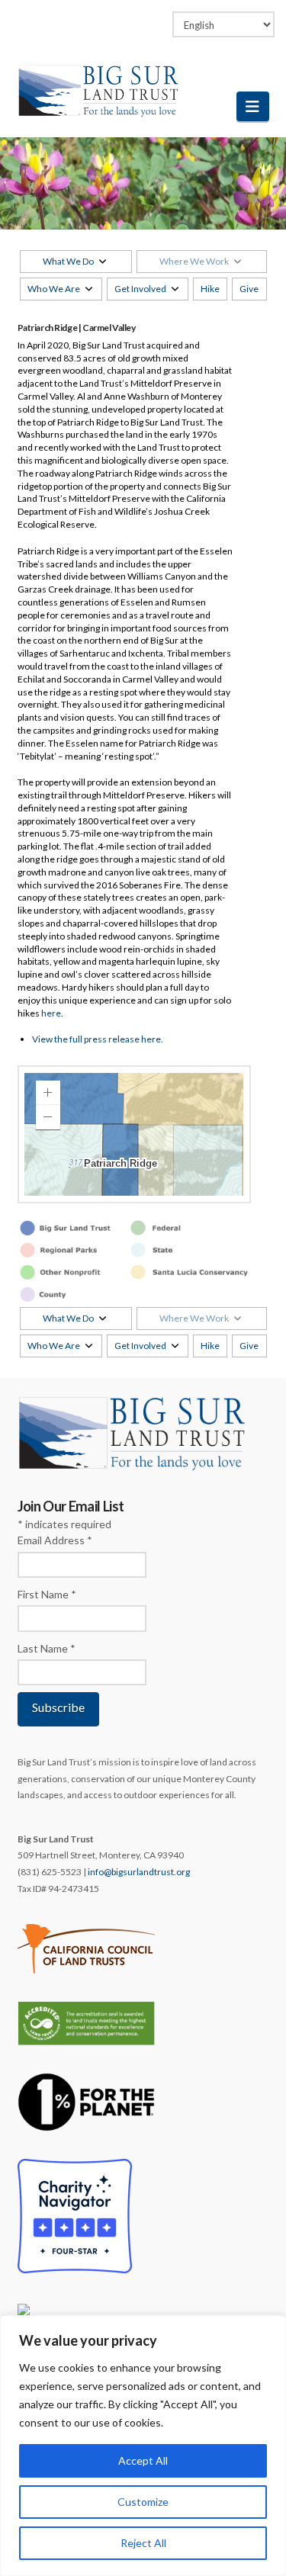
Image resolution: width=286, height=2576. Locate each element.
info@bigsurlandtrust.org (139, 1872)
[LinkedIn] (128, 17)
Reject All (143, 2543)
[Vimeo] (158, 17)
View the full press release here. (98, 1039)
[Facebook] (99, 17)
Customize (143, 2502)
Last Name (47, 1648)
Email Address (55, 1540)
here (51, 1013)
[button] (253, 106)
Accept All (143, 2460)
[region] (143, 2446)
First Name (47, 1594)
